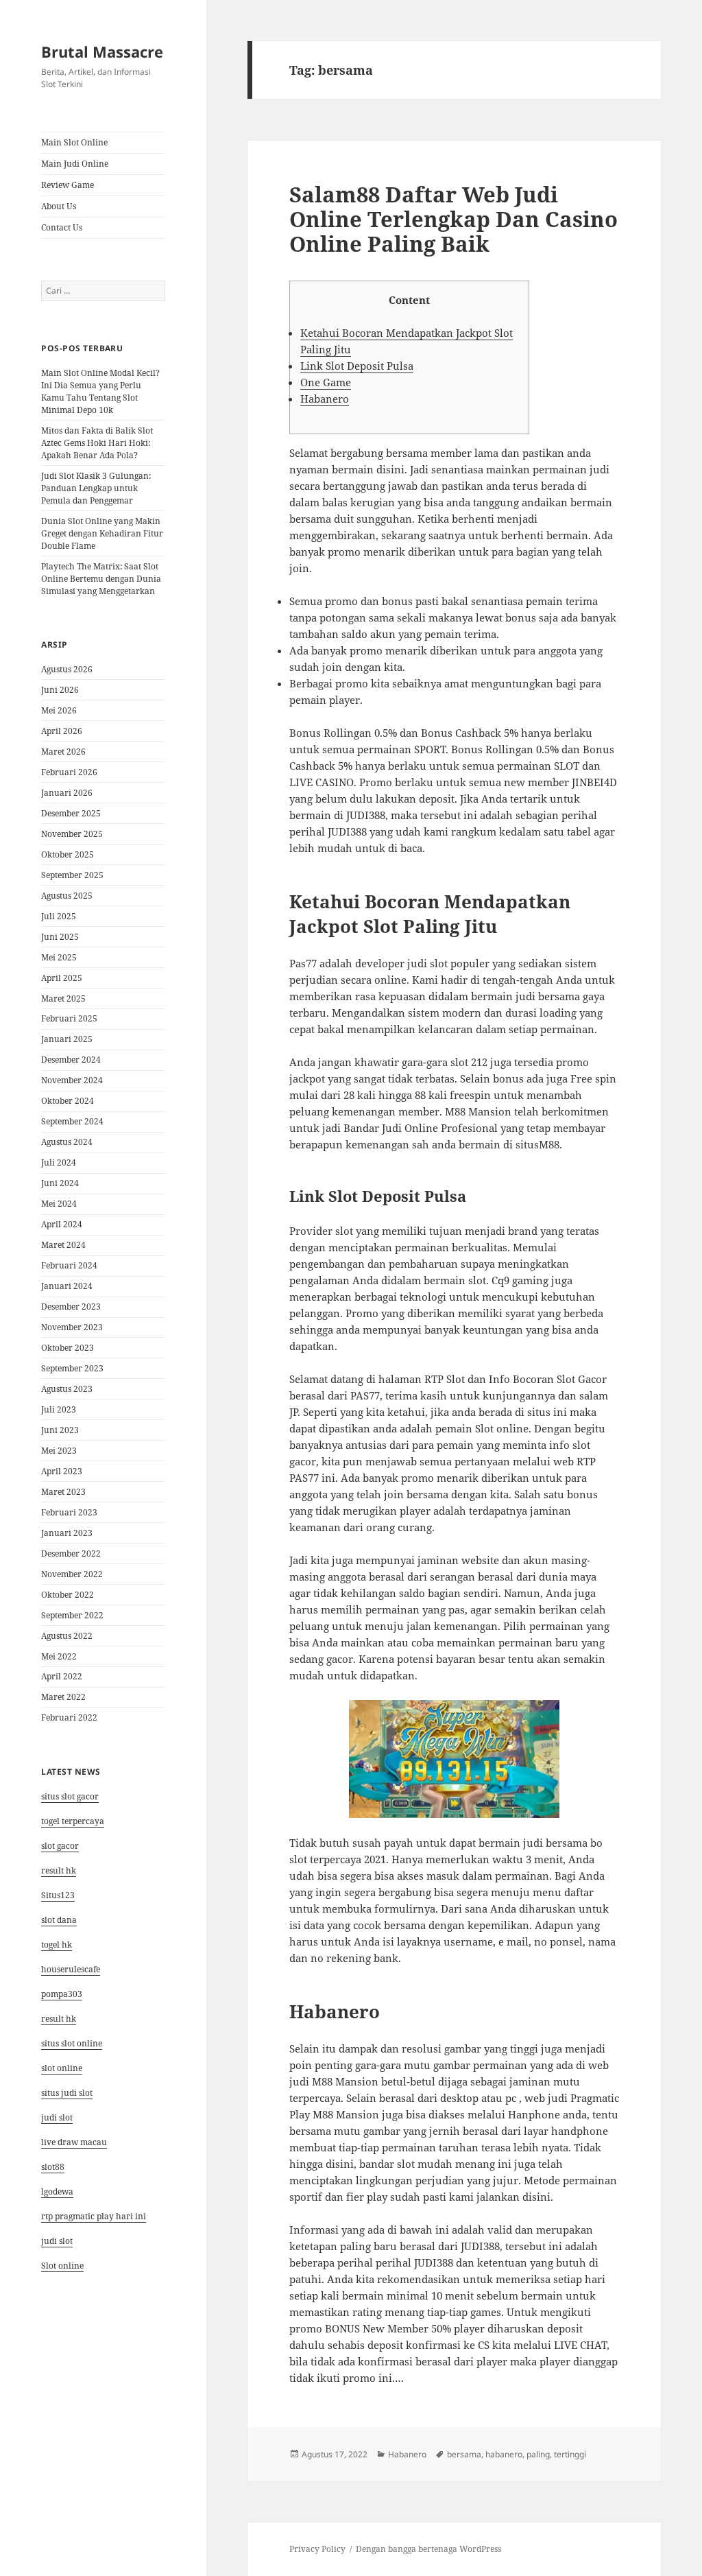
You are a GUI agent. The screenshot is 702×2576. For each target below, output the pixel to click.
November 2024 (72, 1080)
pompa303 (62, 1994)
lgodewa (57, 2191)
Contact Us (62, 227)
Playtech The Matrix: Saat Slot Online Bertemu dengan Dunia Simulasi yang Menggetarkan (101, 579)
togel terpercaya (73, 1821)
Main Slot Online (74, 142)
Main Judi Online (75, 164)
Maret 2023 (63, 1492)
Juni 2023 (60, 1430)
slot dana (59, 1920)
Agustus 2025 (67, 896)
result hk (59, 1870)
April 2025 (62, 978)
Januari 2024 (67, 1286)
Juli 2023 (59, 1409)
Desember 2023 (71, 1307)
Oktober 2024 (68, 1101)
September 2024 (72, 1121)
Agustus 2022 (67, 1636)
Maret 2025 (63, 999)
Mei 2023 (59, 1451)
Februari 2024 (69, 1265)
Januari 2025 (67, 1039)
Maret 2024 (63, 1245)
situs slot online (72, 2043)
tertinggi (570, 2454)
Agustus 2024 (67, 1142)
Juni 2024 (60, 1183)
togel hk (57, 1945)
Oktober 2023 (68, 1348)
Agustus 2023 (67, 1389)
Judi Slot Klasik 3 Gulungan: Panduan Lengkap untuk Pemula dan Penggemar (96, 488)
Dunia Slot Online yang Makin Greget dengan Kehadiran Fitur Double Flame (102, 533)
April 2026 (62, 731)
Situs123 (58, 1895)
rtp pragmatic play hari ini (94, 2216)
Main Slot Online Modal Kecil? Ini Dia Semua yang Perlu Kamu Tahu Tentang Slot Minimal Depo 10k (100, 391)
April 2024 (62, 1224)
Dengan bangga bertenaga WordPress (428, 2549)
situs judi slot (67, 2093)
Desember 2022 (71, 1553)
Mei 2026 (59, 710)
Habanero (325, 399)
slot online (62, 2068)
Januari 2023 (67, 1533)
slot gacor (60, 1846)
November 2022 (72, 1574)
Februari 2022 (69, 1717)
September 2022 (72, 1615)
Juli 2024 (59, 1162)
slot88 (53, 2167)
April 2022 (62, 1676)
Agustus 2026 (67, 669)
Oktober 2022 (68, 1595)
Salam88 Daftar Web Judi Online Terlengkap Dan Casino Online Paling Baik (453, 219)
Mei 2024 (59, 1204)
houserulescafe (71, 1969)
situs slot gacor (70, 1796)
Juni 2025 (60, 937)
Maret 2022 (63, 1697)
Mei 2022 (59, 1656)
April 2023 (62, 1471)
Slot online (62, 2266)
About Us (59, 206)
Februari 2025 (69, 1018)
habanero (504, 2454)
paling (538, 2454)
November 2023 (72, 1327)
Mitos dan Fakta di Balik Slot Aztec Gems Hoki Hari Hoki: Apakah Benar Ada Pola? (97, 443)
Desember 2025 (71, 813)
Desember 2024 (71, 1060)
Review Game (68, 185)
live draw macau (74, 2142)
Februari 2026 (69, 772)
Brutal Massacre (102, 51)
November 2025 (72, 834)
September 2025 (72, 875)
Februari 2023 (69, 1512)
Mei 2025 (59, 957)
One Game (326, 382)
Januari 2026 (67, 793)
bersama (464, 2454)
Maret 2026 (63, 752)
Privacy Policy (317, 2549)
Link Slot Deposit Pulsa (357, 366)
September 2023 (72, 1368)
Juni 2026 (60, 690)
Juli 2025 (59, 916)
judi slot (57, 2117)
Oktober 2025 (68, 854)
